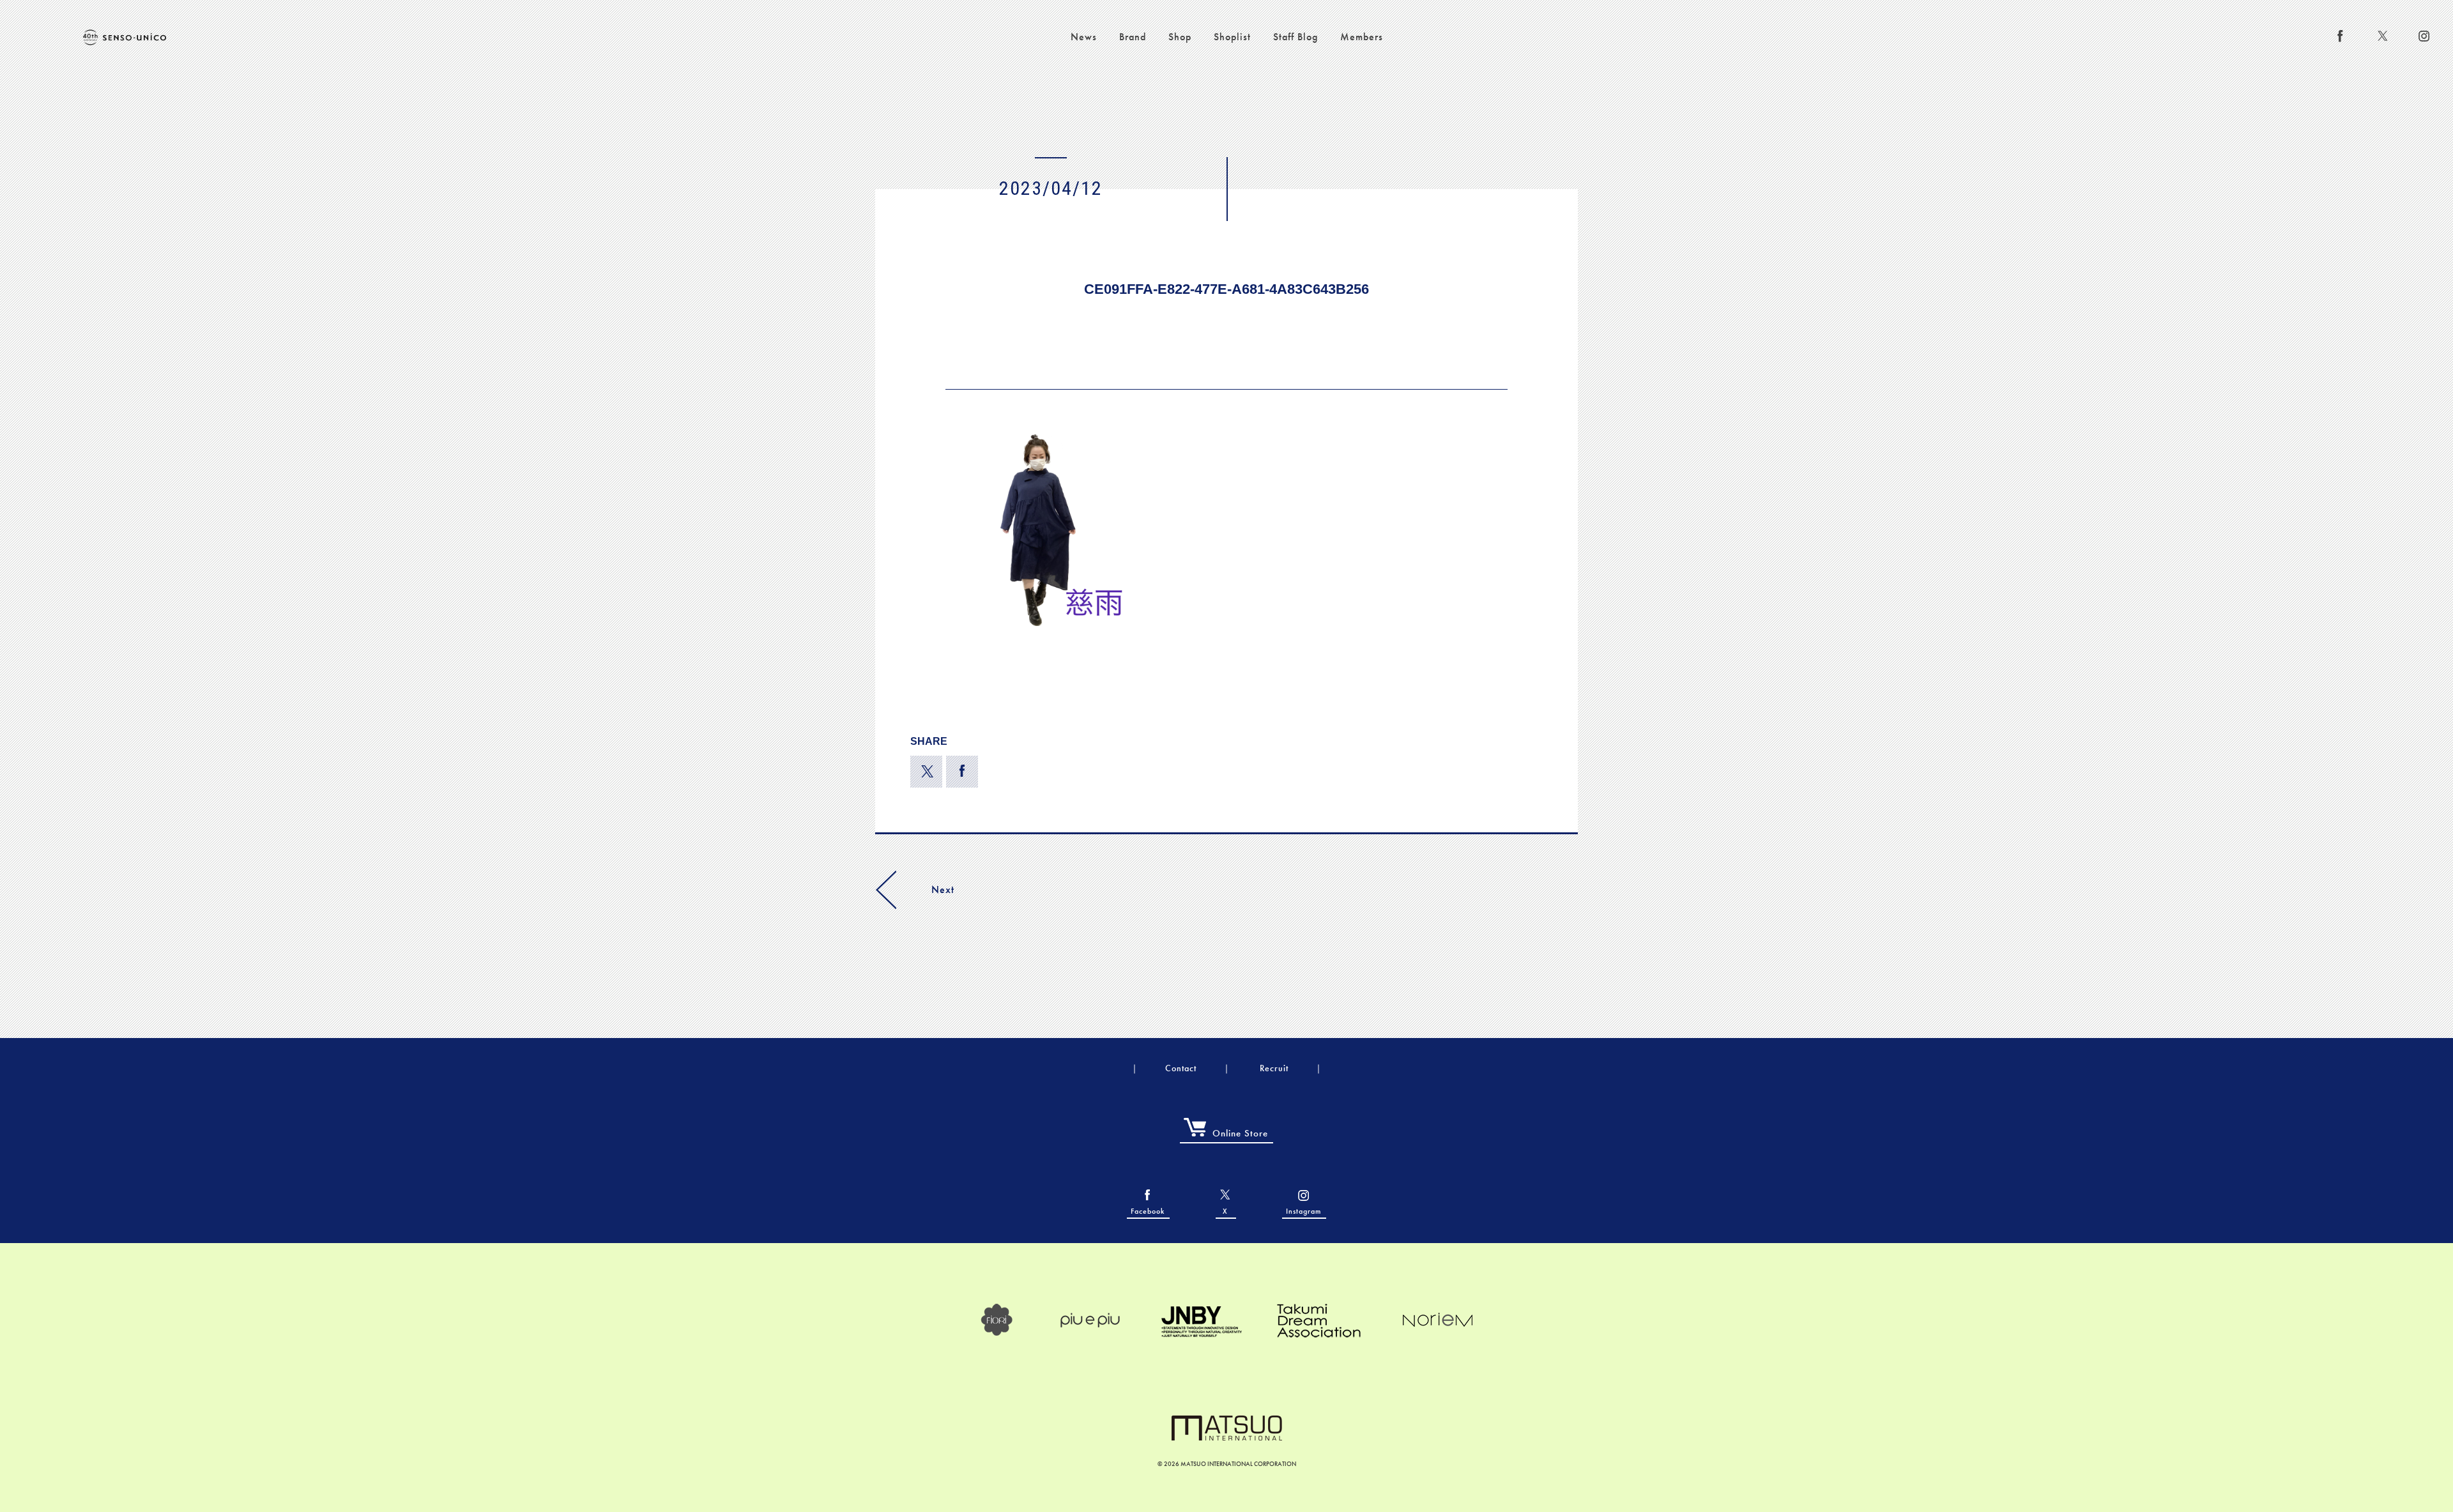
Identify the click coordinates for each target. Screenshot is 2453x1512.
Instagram (1303, 1211)
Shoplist (1232, 37)
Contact (1181, 1068)
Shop (1180, 37)
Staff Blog (1295, 37)
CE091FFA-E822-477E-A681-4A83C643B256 (1226, 289)
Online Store (1240, 1133)
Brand (1133, 37)
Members (1362, 37)
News (1084, 37)
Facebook (1148, 1211)
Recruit (1274, 1068)
